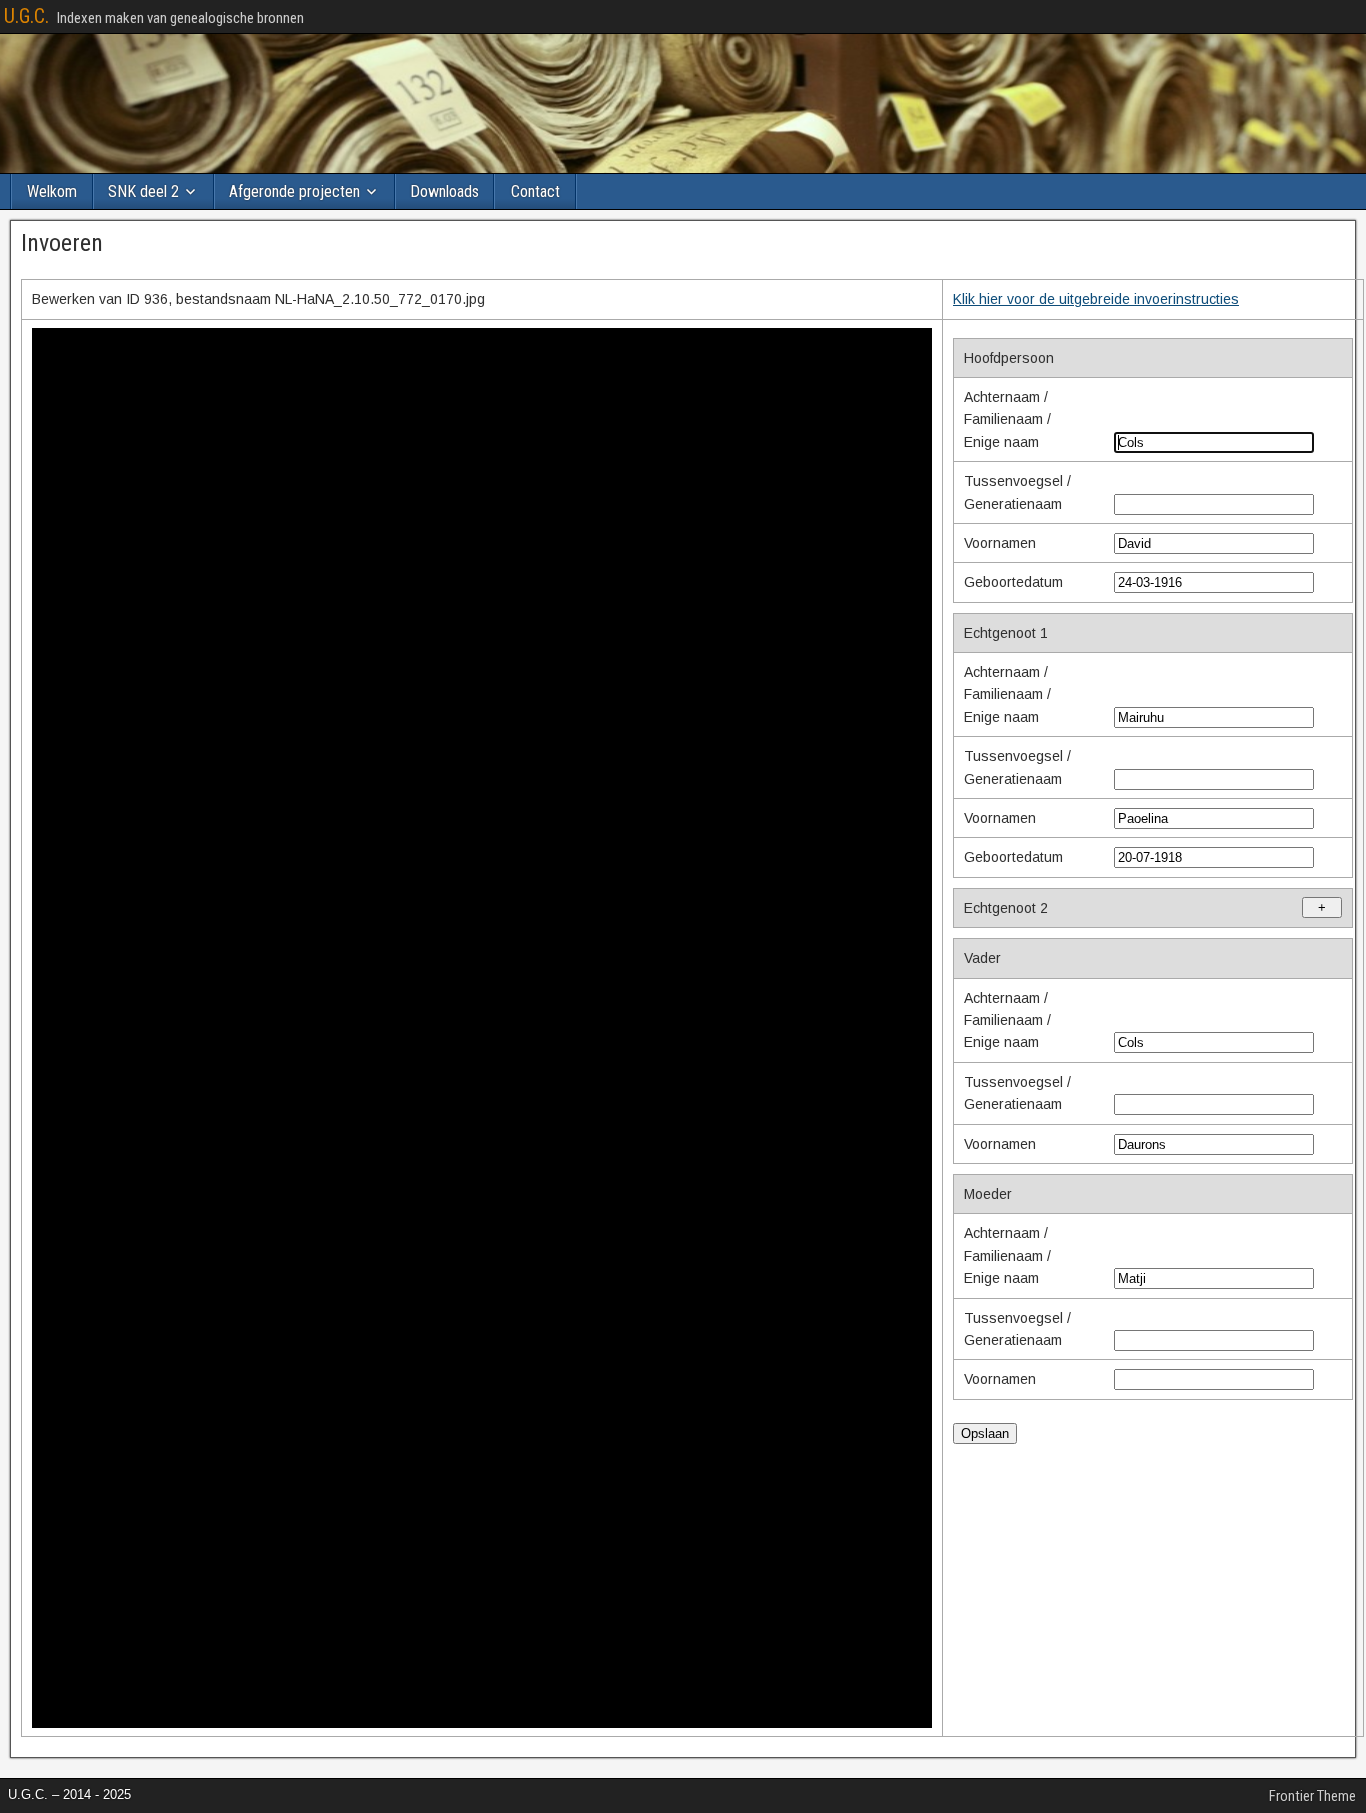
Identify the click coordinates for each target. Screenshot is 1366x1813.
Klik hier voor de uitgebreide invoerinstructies (1096, 299)
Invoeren (62, 243)
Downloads (444, 191)
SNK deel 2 (143, 191)
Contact (535, 191)
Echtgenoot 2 (1145, 908)
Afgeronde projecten (294, 191)
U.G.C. (26, 16)
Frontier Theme (1312, 1796)
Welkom (52, 191)
